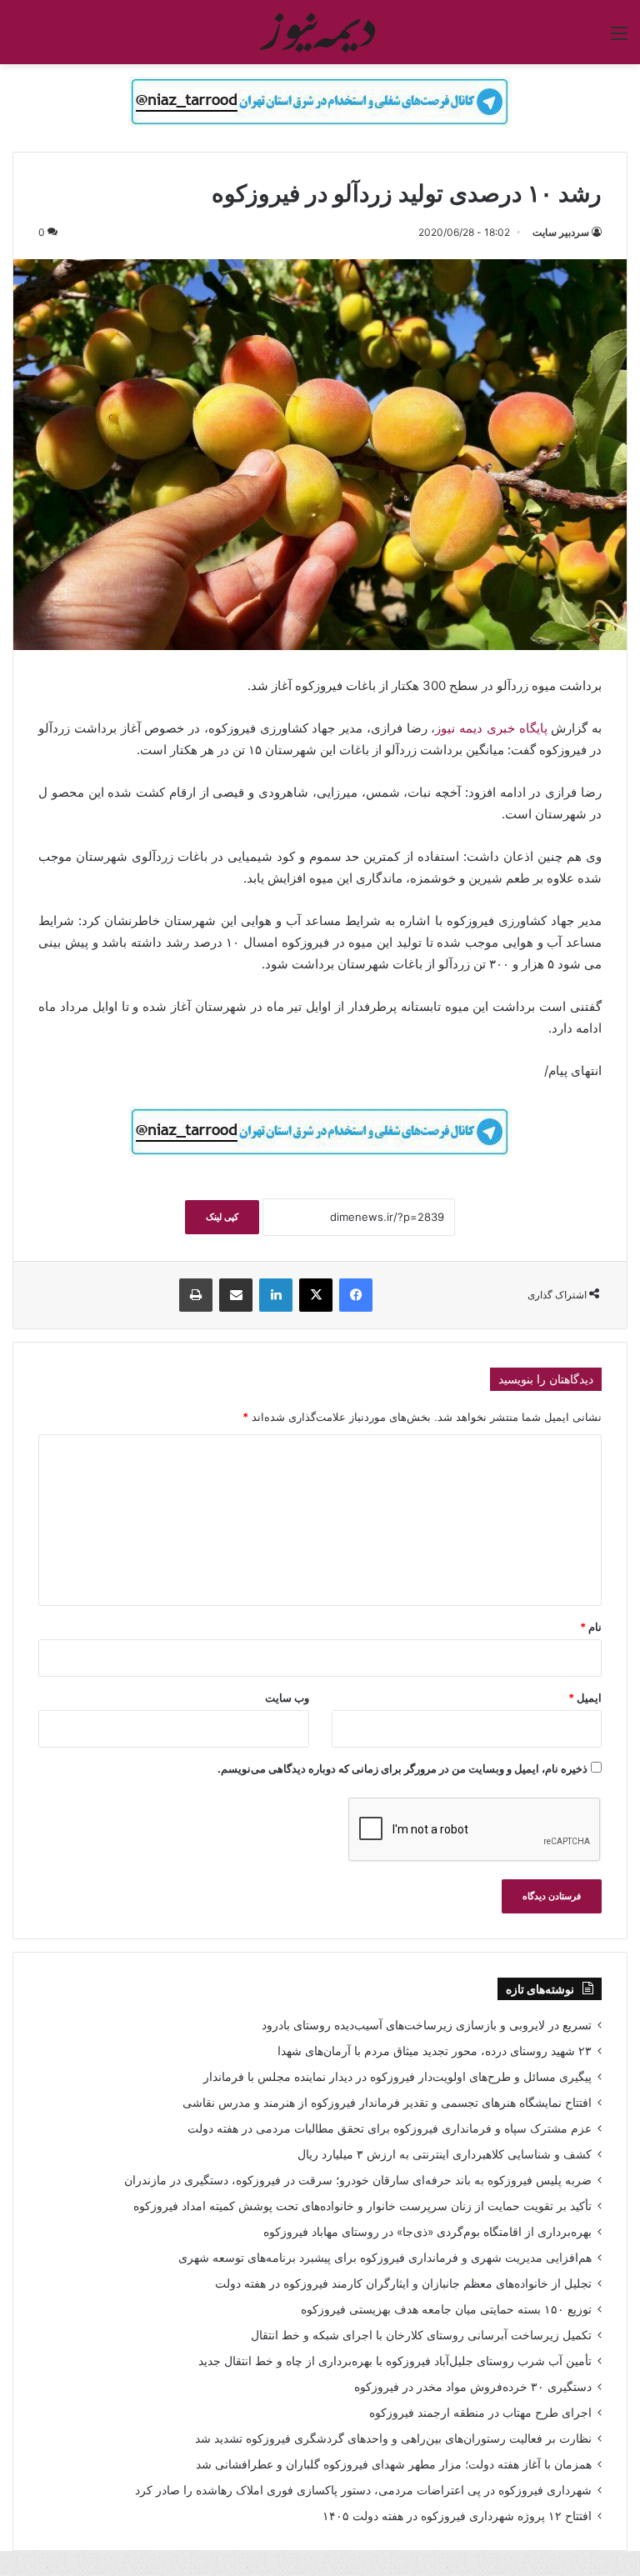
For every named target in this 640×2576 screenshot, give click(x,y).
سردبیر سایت (561, 232)
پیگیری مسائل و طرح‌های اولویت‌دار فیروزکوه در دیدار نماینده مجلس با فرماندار (397, 2077)
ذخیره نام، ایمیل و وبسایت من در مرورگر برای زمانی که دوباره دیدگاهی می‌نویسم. (402, 1768)
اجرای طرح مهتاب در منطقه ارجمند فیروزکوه (480, 2413)
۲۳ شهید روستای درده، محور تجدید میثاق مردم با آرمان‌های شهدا (435, 2051)
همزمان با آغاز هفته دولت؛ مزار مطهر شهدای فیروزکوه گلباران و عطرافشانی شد (394, 2464)
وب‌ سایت (287, 1698)
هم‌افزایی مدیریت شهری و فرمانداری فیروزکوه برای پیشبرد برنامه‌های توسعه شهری (385, 2258)
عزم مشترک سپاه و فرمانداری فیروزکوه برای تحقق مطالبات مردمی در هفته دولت (390, 2128)
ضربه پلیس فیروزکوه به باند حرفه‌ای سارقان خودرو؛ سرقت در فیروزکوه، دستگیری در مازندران (358, 2180)
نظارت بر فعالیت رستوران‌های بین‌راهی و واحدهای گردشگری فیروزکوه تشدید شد (393, 2438)
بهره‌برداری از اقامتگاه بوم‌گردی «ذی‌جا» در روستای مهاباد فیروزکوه (427, 2232)
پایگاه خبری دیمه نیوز (493, 728)
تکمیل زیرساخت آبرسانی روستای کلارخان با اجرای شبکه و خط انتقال (421, 2335)
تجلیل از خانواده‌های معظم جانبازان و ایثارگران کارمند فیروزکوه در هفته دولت (403, 2283)
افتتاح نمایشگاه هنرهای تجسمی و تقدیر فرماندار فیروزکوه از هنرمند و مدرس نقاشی (387, 2103)
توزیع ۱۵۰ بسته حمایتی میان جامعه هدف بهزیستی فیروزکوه (446, 2309)
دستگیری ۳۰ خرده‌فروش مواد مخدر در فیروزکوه (473, 2387)
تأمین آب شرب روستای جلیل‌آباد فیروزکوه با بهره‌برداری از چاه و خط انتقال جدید (395, 2361)
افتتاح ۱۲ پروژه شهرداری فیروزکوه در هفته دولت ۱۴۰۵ (457, 2516)
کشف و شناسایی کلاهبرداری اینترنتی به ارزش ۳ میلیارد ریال (445, 2154)
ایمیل (585, 1698)
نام (591, 1627)
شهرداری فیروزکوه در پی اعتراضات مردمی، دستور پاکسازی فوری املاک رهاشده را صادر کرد (363, 2490)
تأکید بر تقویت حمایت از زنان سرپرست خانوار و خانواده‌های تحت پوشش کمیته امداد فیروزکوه (362, 2206)
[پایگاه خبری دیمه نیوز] (320, 32)
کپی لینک (222, 1217)
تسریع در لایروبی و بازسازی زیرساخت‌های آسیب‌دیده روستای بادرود (427, 2025)
